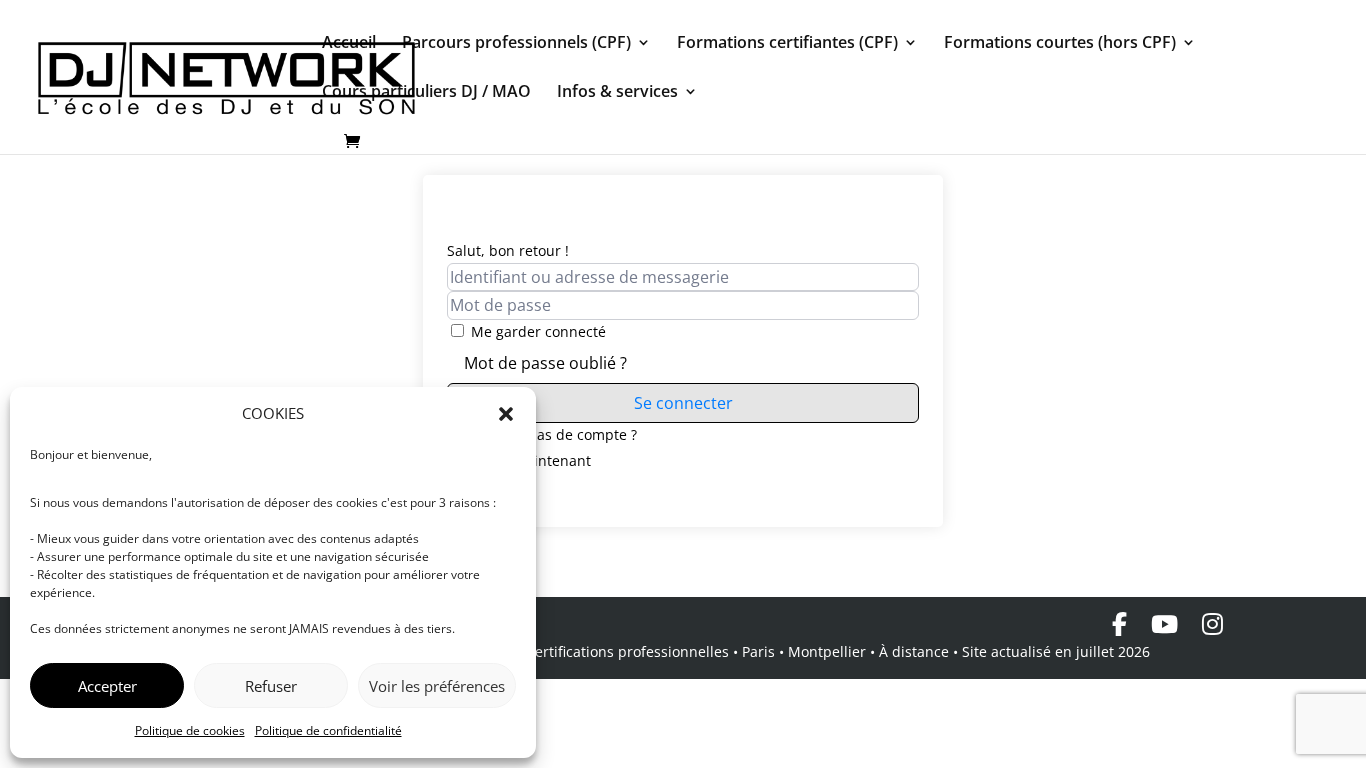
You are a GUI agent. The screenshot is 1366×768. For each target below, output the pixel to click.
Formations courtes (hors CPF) (1060, 44)
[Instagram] (1212, 624)
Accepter (107, 686)
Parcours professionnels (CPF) (516, 44)
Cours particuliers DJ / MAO (426, 93)
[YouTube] (1164, 624)
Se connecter (683, 403)
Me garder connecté (538, 331)
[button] (506, 414)
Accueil (349, 44)
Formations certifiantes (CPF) (787, 44)
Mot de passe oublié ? (545, 363)
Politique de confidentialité (328, 730)
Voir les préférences (437, 686)
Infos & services (617, 93)
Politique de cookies (190, 730)
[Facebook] (1119, 624)
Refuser (271, 686)
